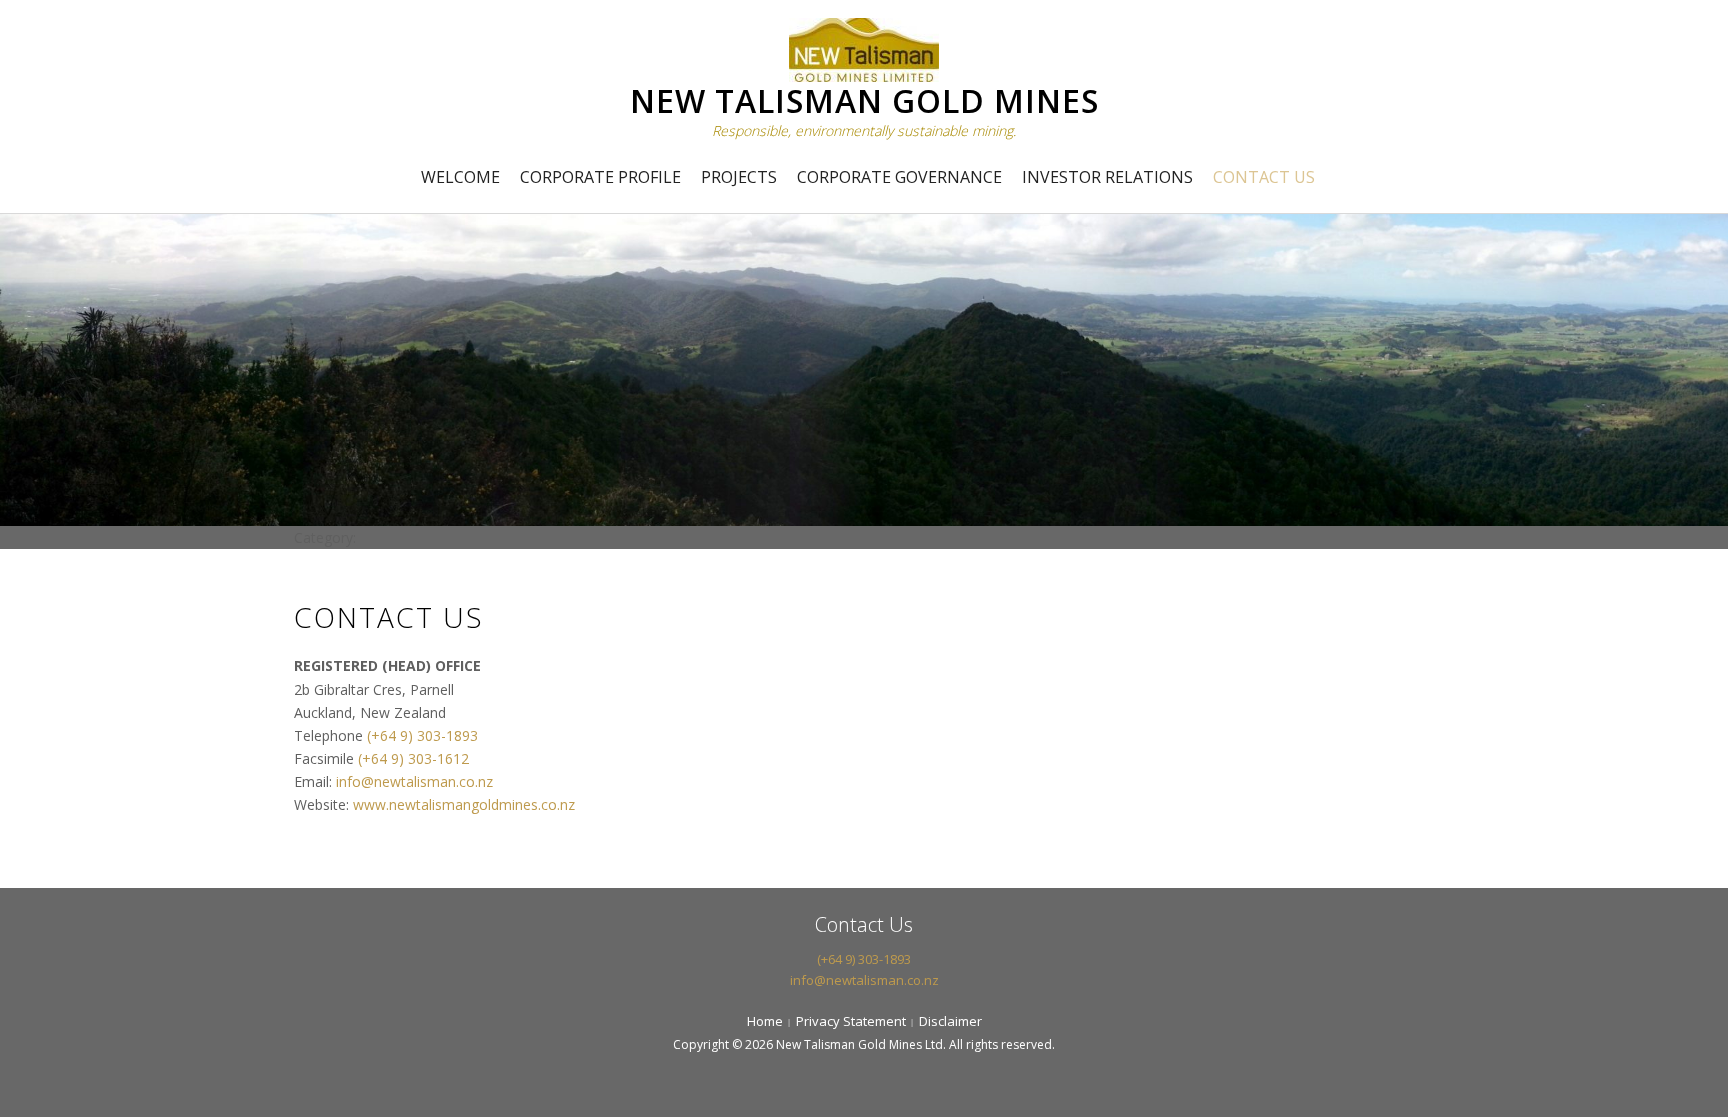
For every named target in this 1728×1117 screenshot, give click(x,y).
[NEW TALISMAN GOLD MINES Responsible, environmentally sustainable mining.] (864, 47)
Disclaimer (950, 1021)
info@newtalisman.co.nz (414, 781)
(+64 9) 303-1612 (413, 758)
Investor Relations (1107, 177)
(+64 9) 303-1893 (422, 735)
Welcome (460, 177)
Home (765, 1021)
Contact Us (1264, 177)
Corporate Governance (899, 177)
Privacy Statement (851, 1021)
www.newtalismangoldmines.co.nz (464, 804)
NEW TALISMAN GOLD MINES (864, 100)
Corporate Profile (600, 177)
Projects (739, 177)
